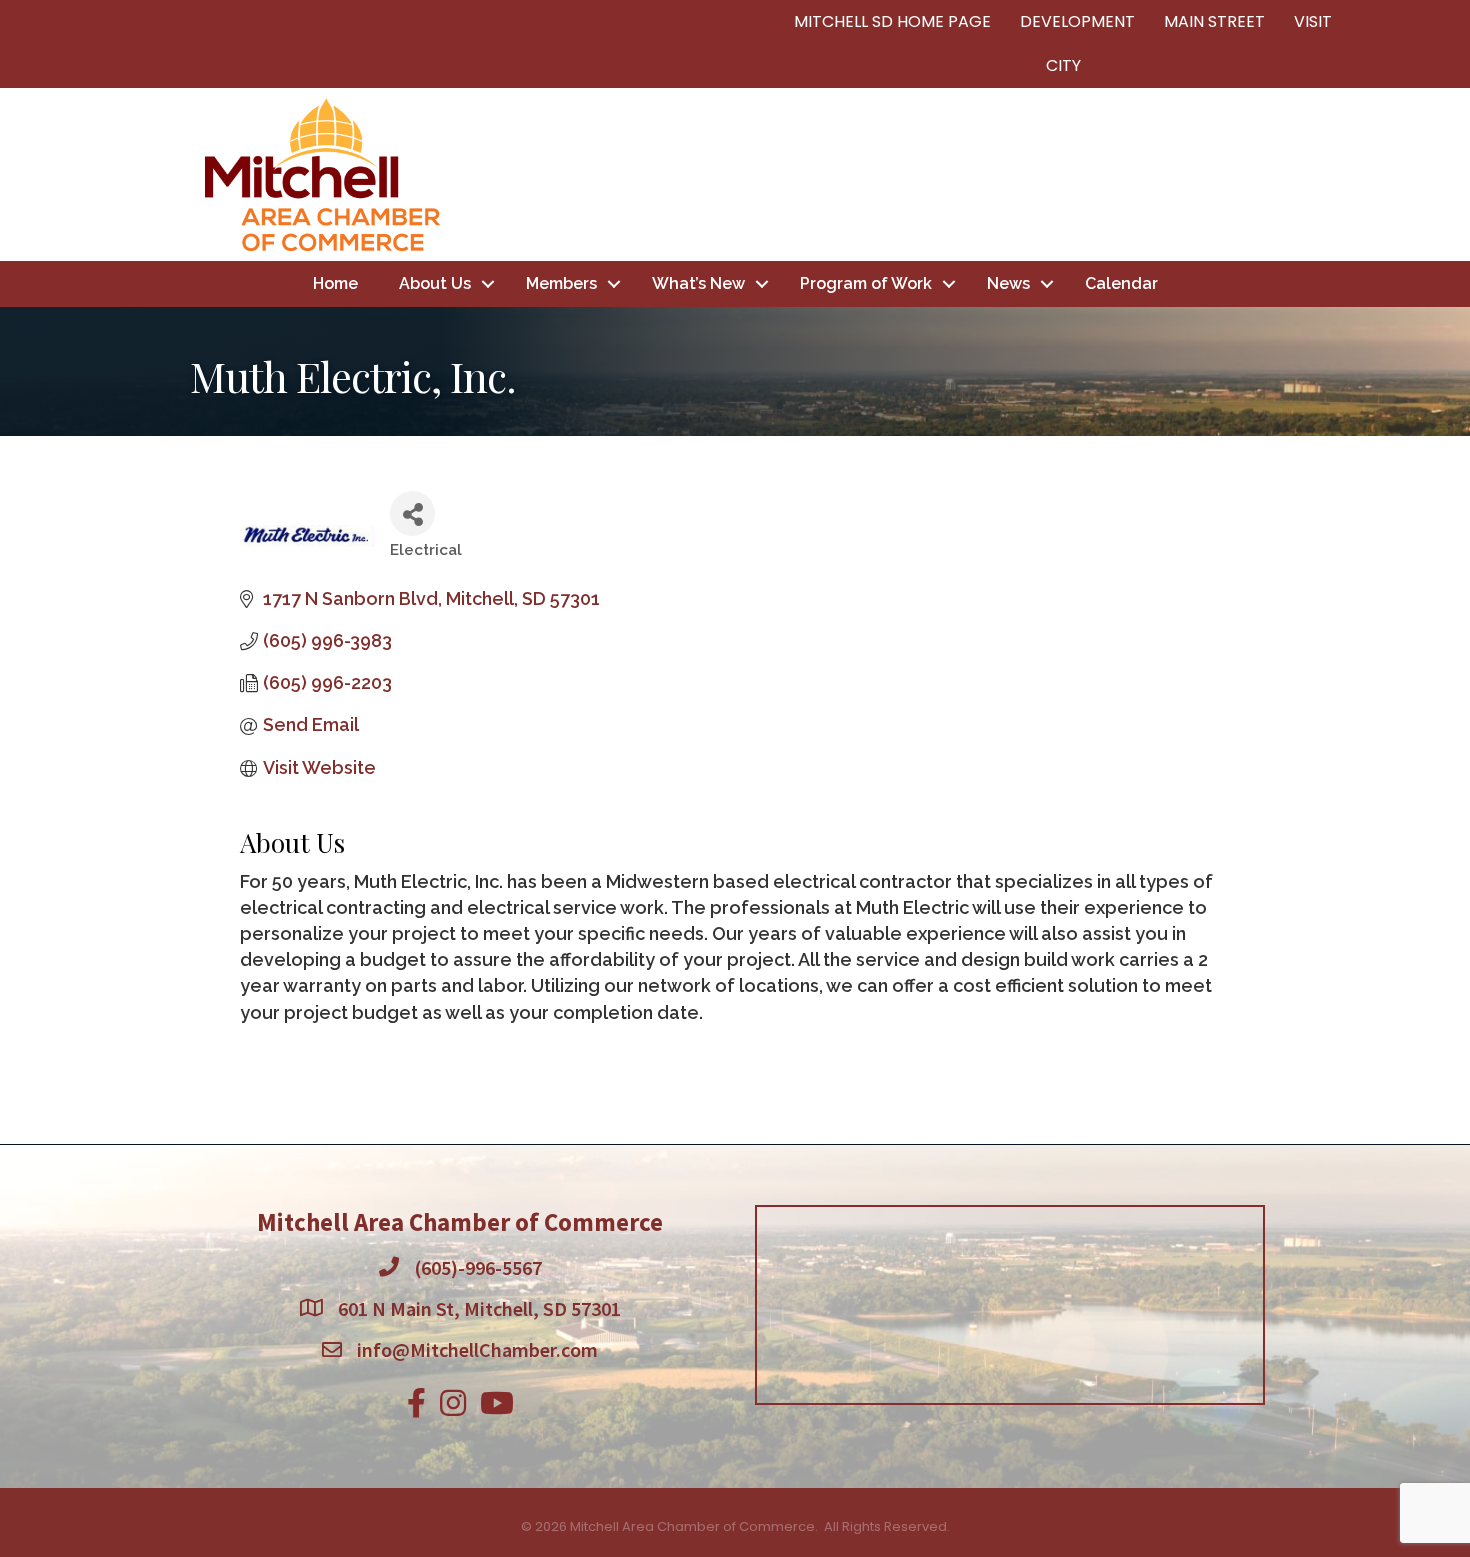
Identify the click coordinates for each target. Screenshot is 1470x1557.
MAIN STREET (1214, 21)
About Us (435, 283)
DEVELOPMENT (1077, 21)
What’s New (698, 283)
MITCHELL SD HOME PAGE (892, 21)
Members (561, 283)
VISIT (1313, 21)
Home (335, 283)
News (1008, 283)
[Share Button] (412, 513)
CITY (1063, 65)
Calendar (1121, 283)
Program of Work (866, 283)
